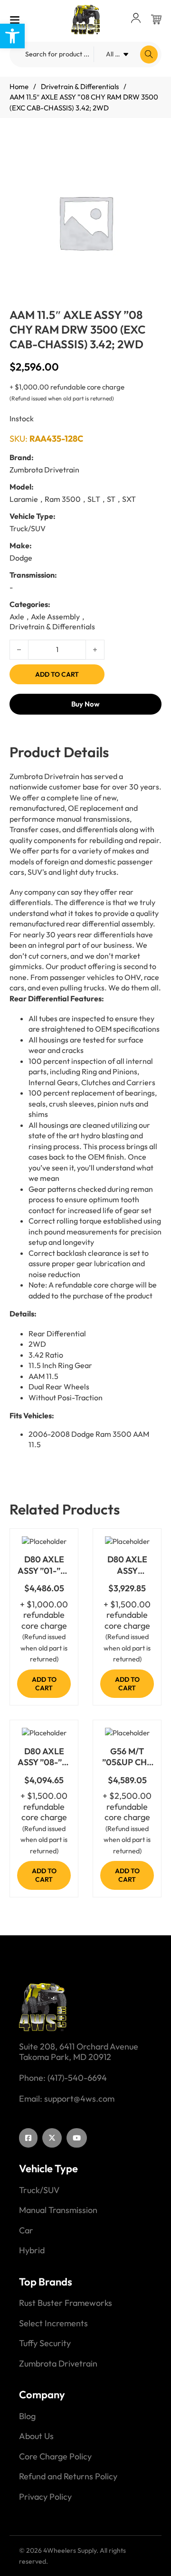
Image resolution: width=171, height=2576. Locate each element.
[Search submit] (149, 54)
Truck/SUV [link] (39, 2190)
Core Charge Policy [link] (55, 2457)
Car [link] (26, 2231)
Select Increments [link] (53, 2323)
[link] (12, 36)
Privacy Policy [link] (45, 2497)
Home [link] (19, 86)
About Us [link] (36, 2436)
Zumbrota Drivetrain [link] (58, 2364)
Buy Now (85, 704)
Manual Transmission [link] (58, 2210)
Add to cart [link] (44, 1684)
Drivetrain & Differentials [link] (80, 86)
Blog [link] (27, 2416)
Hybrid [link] (32, 2250)
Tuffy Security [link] (45, 2343)
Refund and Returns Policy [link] (68, 2476)
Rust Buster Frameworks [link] (66, 2303)
